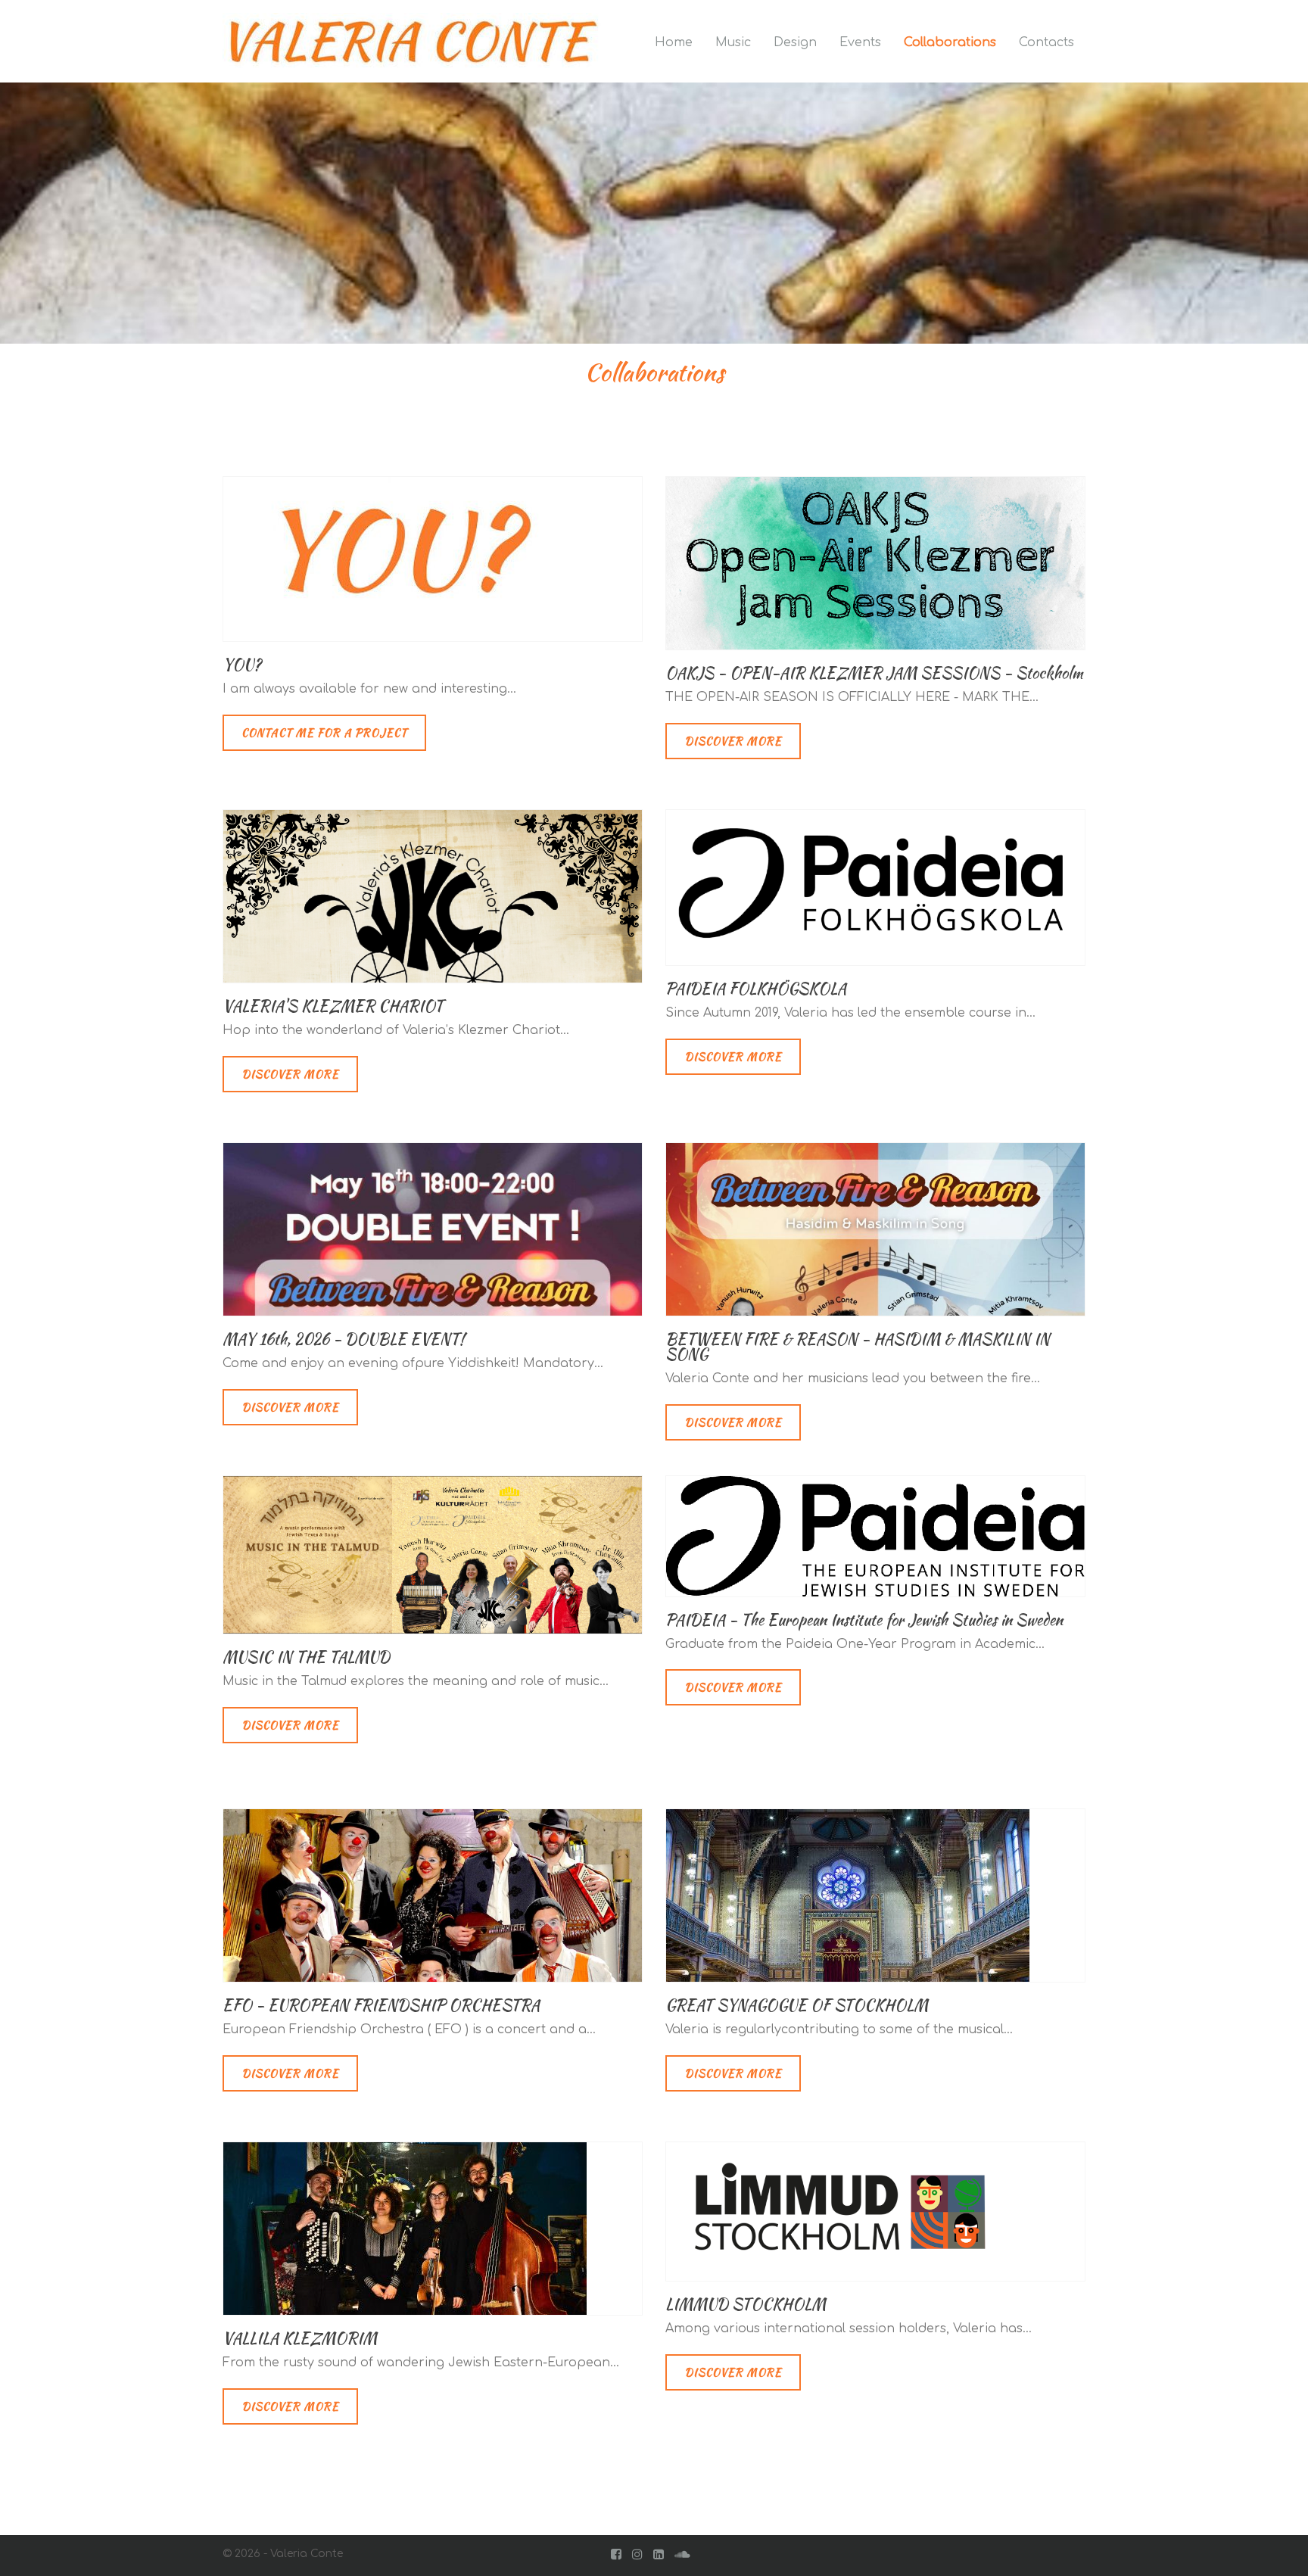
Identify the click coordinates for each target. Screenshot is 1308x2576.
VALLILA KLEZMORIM (300, 2338)
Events (860, 42)
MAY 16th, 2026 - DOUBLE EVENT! (343, 1339)
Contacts (1046, 42)
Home (674, 42)
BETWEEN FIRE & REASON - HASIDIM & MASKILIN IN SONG (858, 1346)
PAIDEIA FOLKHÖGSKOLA (756, 988)
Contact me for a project (324, 733)
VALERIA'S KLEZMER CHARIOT (333, 1006)
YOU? (242, 664)
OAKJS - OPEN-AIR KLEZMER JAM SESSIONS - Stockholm (874, 673)
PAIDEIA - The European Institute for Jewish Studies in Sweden (864, 1620)
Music (733, 42)
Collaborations (950, 42)
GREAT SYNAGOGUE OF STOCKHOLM (797, 2005)
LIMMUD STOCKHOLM (746, 2304)
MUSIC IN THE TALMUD (306, 1657)
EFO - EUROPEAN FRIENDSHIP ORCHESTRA (381, 2005)
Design (795, 42)
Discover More (733, 741)
